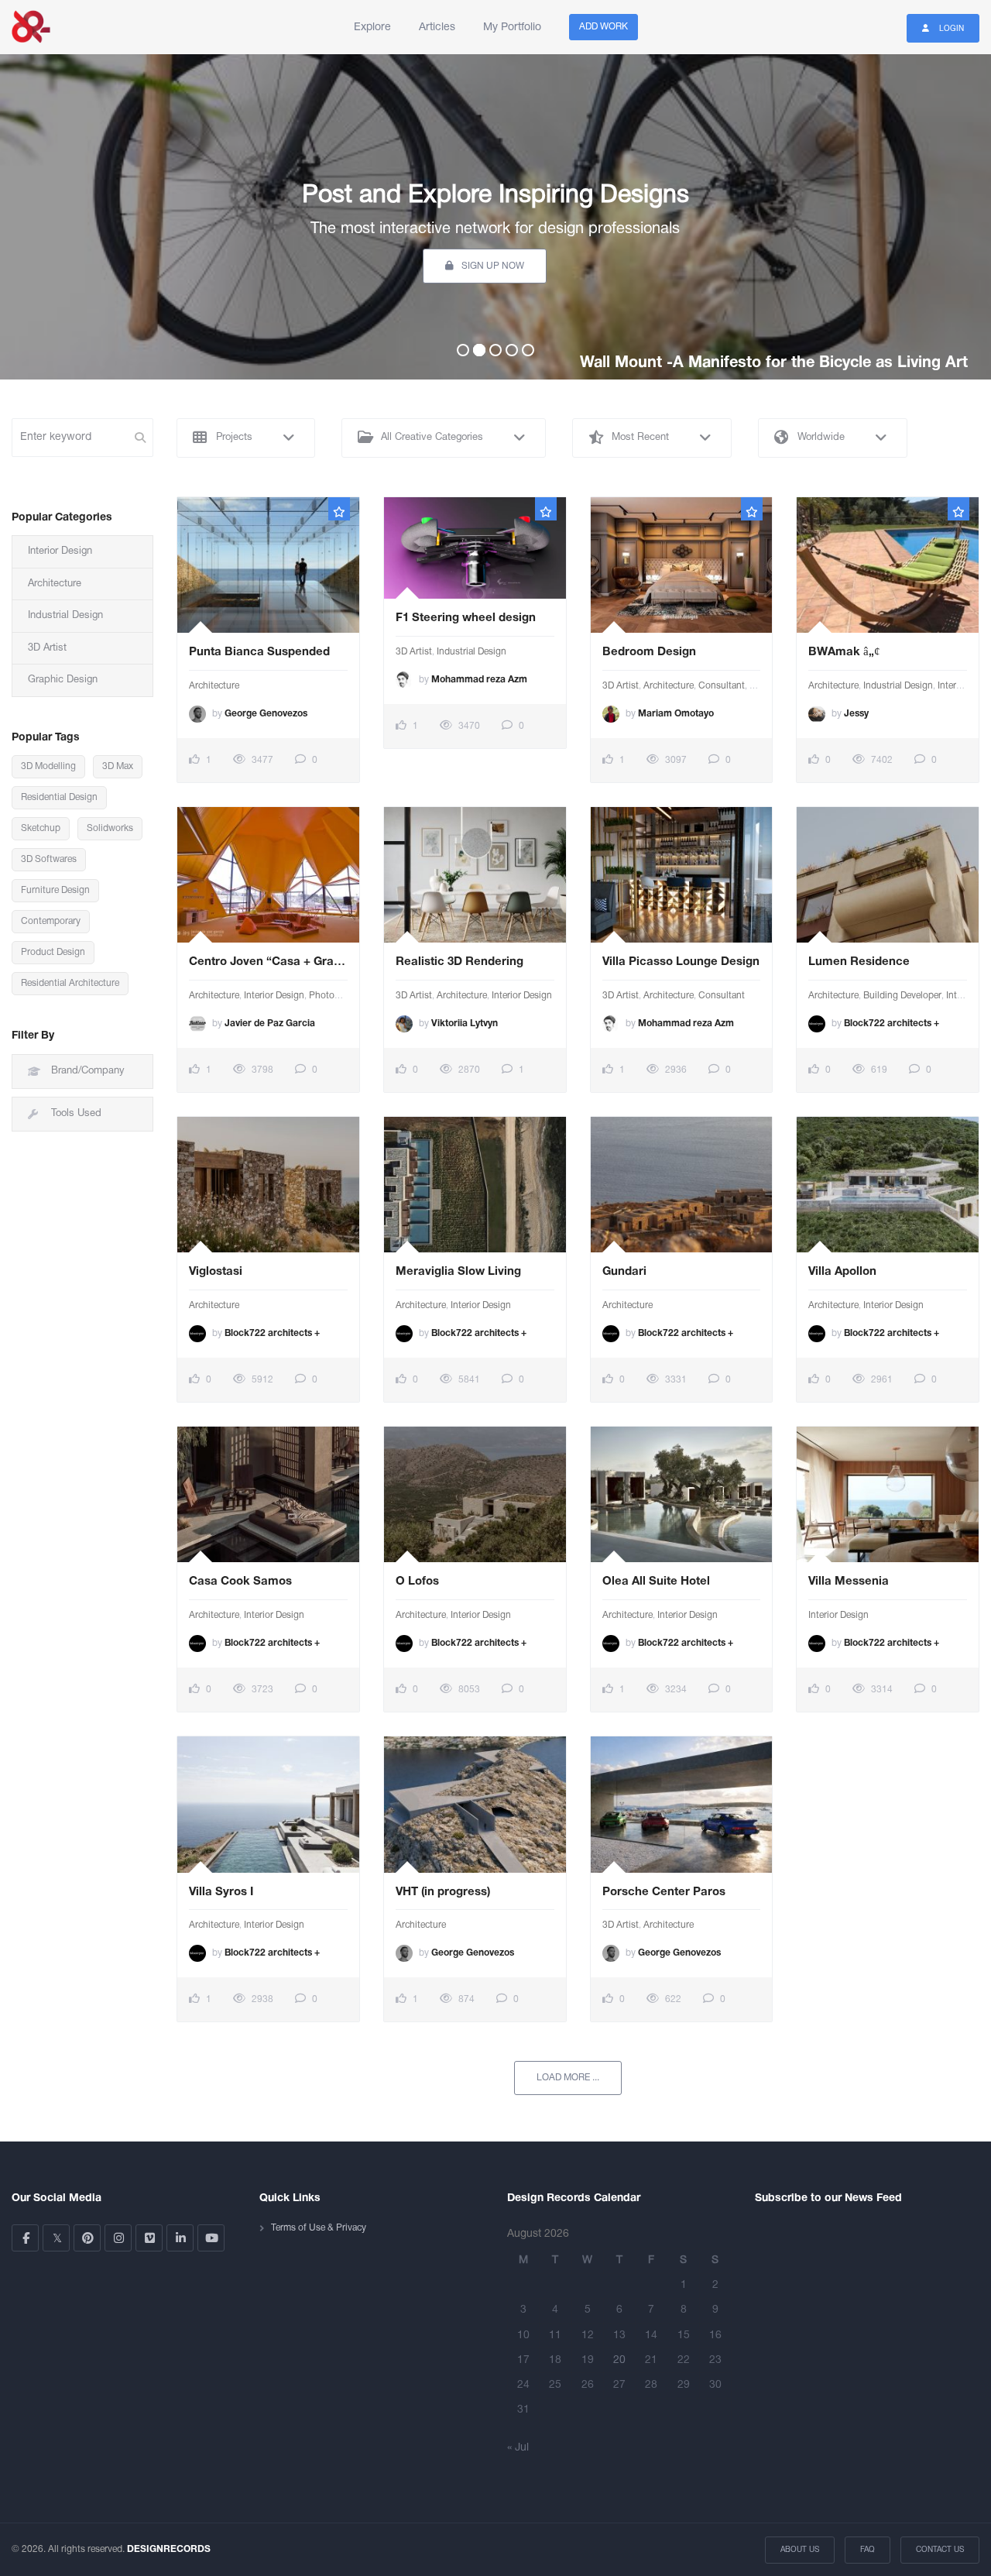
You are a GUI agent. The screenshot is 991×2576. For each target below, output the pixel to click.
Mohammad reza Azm (479, 680)
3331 (675, 1380)
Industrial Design (471, 652)
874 (465, 1999)
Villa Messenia (849, 1582)
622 (672, 1999)
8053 (468, 1690)
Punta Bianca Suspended (259, 652)
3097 (675, 760)
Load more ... (568, 2078)
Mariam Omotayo (676, 714)
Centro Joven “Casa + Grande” (268, 962)
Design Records (31, 27)
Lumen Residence (861, 962)
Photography (336, 996)
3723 (261, 1690)
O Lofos (417, 1582)
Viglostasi (216, 1272)
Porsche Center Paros (664, 1892)
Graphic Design (63, 680)
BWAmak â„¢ (844, 652)
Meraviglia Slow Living (458, 1272)
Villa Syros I (221, 1892)
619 (878, 1070)
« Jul (518, 2448)
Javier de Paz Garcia (270, 1024)
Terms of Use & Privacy (319, 2228)
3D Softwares (49, 859)
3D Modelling (48, 766)
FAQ (868, 2550)
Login (950, 29)
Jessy (856, 714)
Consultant (722, 686)
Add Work (604, 27)
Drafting (766, 686)
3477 (261, 760)
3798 (261, 1070)
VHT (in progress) (443, 1892)
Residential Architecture (70, 983)
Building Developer (902, 996)
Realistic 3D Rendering (459, 962)
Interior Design (274, 996)
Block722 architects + (892, 1024)
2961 (881, 1380)
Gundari (626, 1272)
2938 (261, 1999)
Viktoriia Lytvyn (465, 1024)
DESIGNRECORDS (169, 2549)
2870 (468, 1070)
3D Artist (414, 652)
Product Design (53, 952)
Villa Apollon (842, 1272)
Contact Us (940, 2550)
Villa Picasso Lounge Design (681, 962)
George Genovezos (266, 714)
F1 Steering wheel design (466, 618)
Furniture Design (55, 890)
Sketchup (41, 828)
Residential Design (59, 797)
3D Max (118, 766)
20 (619, 2360)
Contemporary (51, 921)
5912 (261, 1380)
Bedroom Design (651, 652)
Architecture (214, 686)
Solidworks (110, 828)
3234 (675, 1690)
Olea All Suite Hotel (658, 1582)
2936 (675, 1070)
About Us (800, 2550)
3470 (468, 726)
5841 (468, 1380)
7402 (881, 760)
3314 (881, 1690)
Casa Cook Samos (240, 1582)
